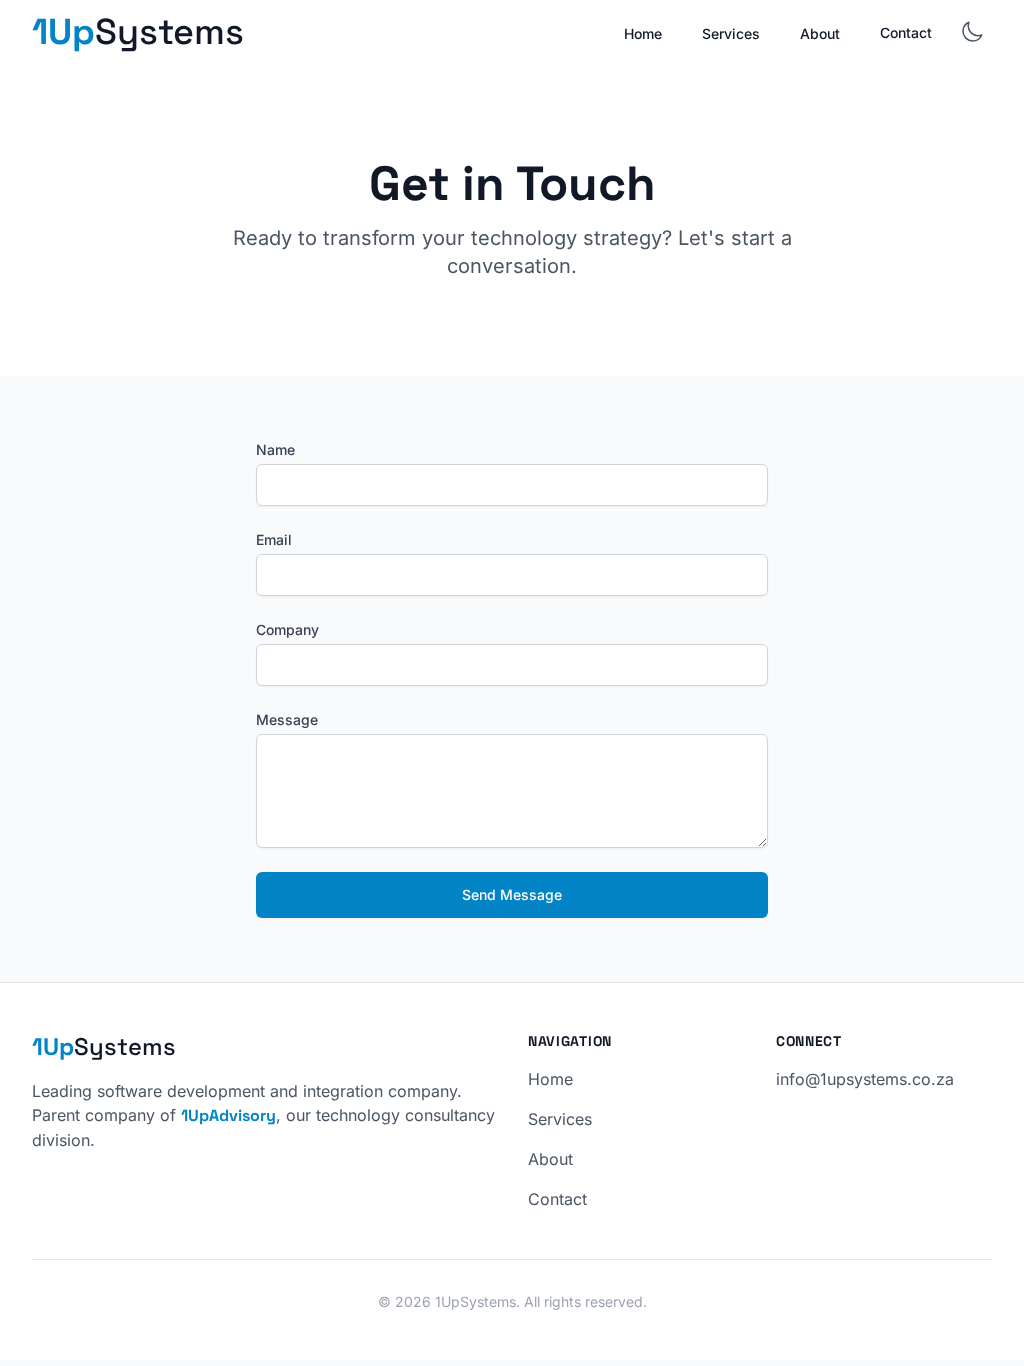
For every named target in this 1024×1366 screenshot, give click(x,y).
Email (274, 539)
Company (287, 629)
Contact (906, 32)
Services (731, 33)
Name (275, 449)
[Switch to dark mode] (972, 32)
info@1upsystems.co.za (865, 1079)
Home (643, 33)
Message (287, 719)
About (820, 33)
